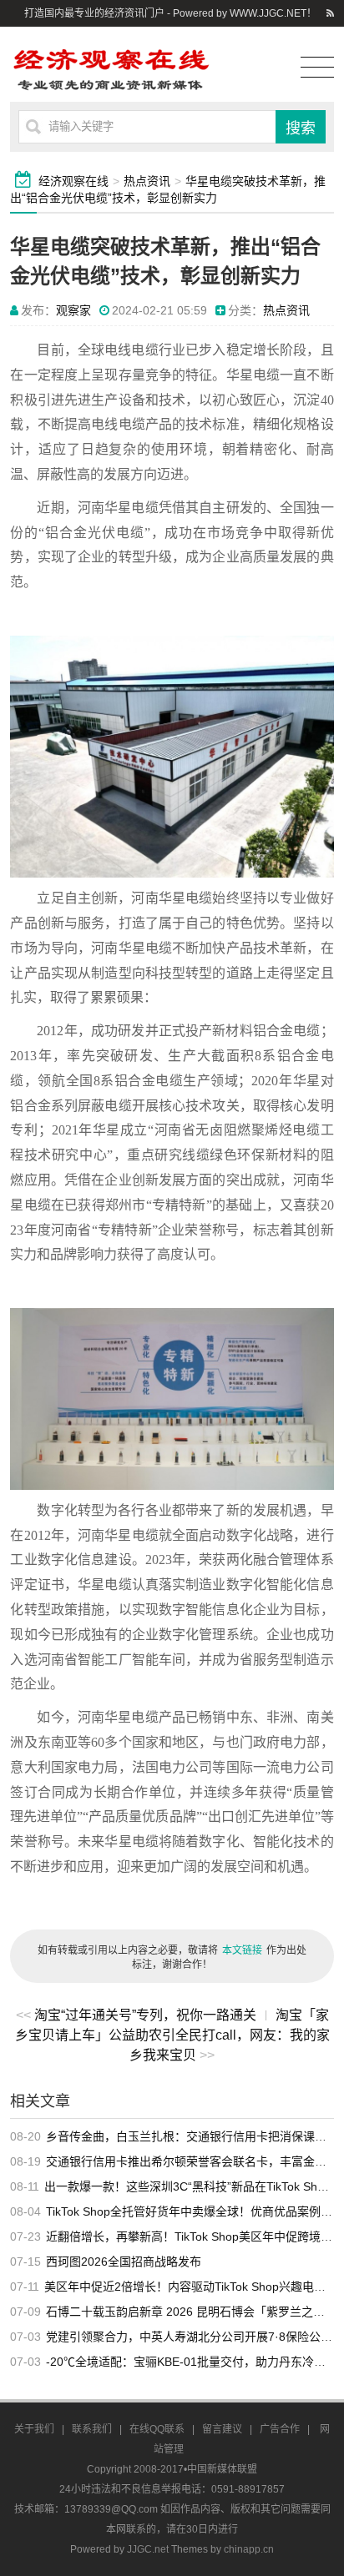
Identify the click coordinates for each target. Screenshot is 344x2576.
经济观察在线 (73, 181)
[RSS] (330, 13)
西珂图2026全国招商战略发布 (124, 2262)
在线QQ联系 (157, 2429)
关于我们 (34, 2429)
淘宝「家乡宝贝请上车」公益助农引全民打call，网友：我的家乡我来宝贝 (172, 2035)
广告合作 (280, 2429)
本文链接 (242, 1950)
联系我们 (92, 2429)
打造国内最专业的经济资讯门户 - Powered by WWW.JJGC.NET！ (170, 13)
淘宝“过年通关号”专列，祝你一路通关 (145, 2015)
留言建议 (222, 2429)
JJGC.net (148, 2549)
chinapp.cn (249, 2549)
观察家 (73, 310)
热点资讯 (147, 181)
